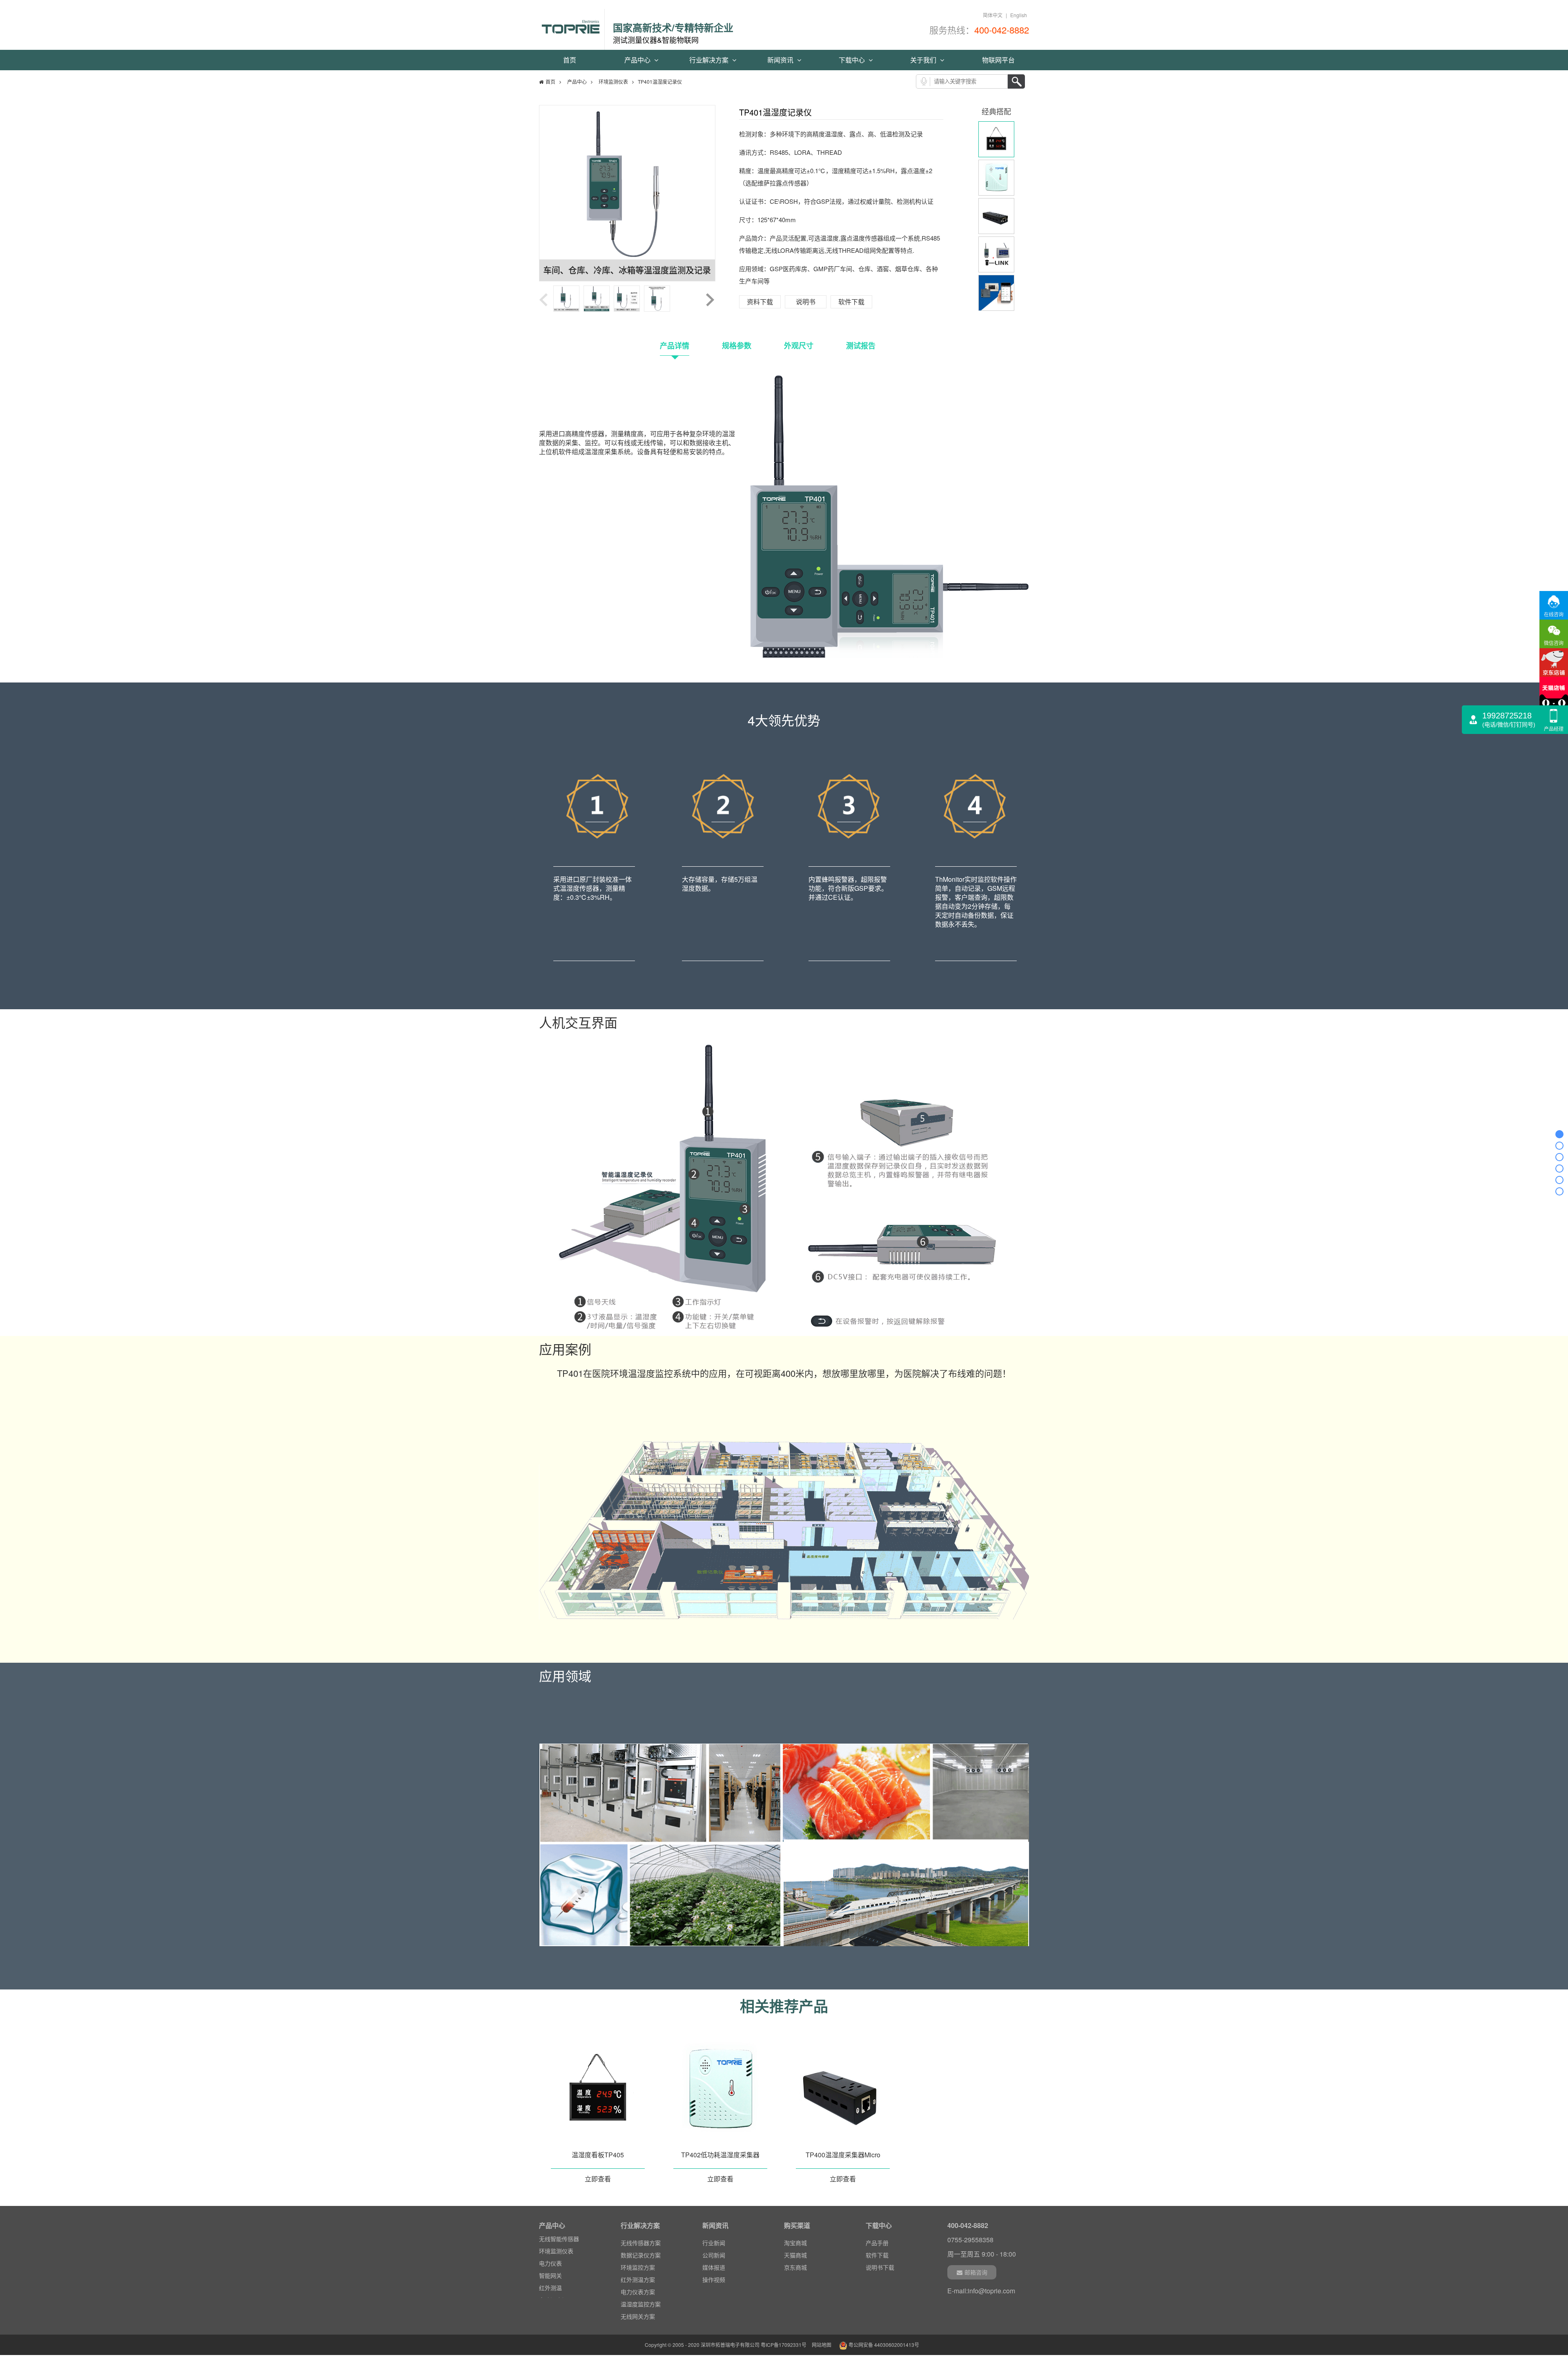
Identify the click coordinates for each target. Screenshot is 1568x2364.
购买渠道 (797, 2225)
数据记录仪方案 (641, 2255)
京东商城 (795, 2267)
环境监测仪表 (613, 81)
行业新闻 (714, 2243)
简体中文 (993, 15)
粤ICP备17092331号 (784, 2345)
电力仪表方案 (638, 2292)
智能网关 (550, 2254)
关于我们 (924, 60)
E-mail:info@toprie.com (981, 2291)
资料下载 (760, 302)
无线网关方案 (638, 2316)
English (1019, 15)
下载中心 (853, 60)
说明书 (806, 302)
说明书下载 (880, 2267)
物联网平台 (998, 60)
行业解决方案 (710, 60)
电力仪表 (550, 2242)
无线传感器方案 (641, 2243)
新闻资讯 (781, 60)
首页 (570, 60)
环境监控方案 (638, 2267)
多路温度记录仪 (559, 2279)
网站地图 (822, 2345)
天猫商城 (795, 2255)
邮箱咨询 (976, 2272)
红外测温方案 (638, 2279)
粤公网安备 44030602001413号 (883, 2345)
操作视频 (714, 2279)
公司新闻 (714, 2255)
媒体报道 (714, 2267)
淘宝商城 (795, 2243)
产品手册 (877, 2243)
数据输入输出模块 (562, 2291)
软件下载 (851, 302)
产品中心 (638, 60)
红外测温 (550, 2266)
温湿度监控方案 (641, 2304)
